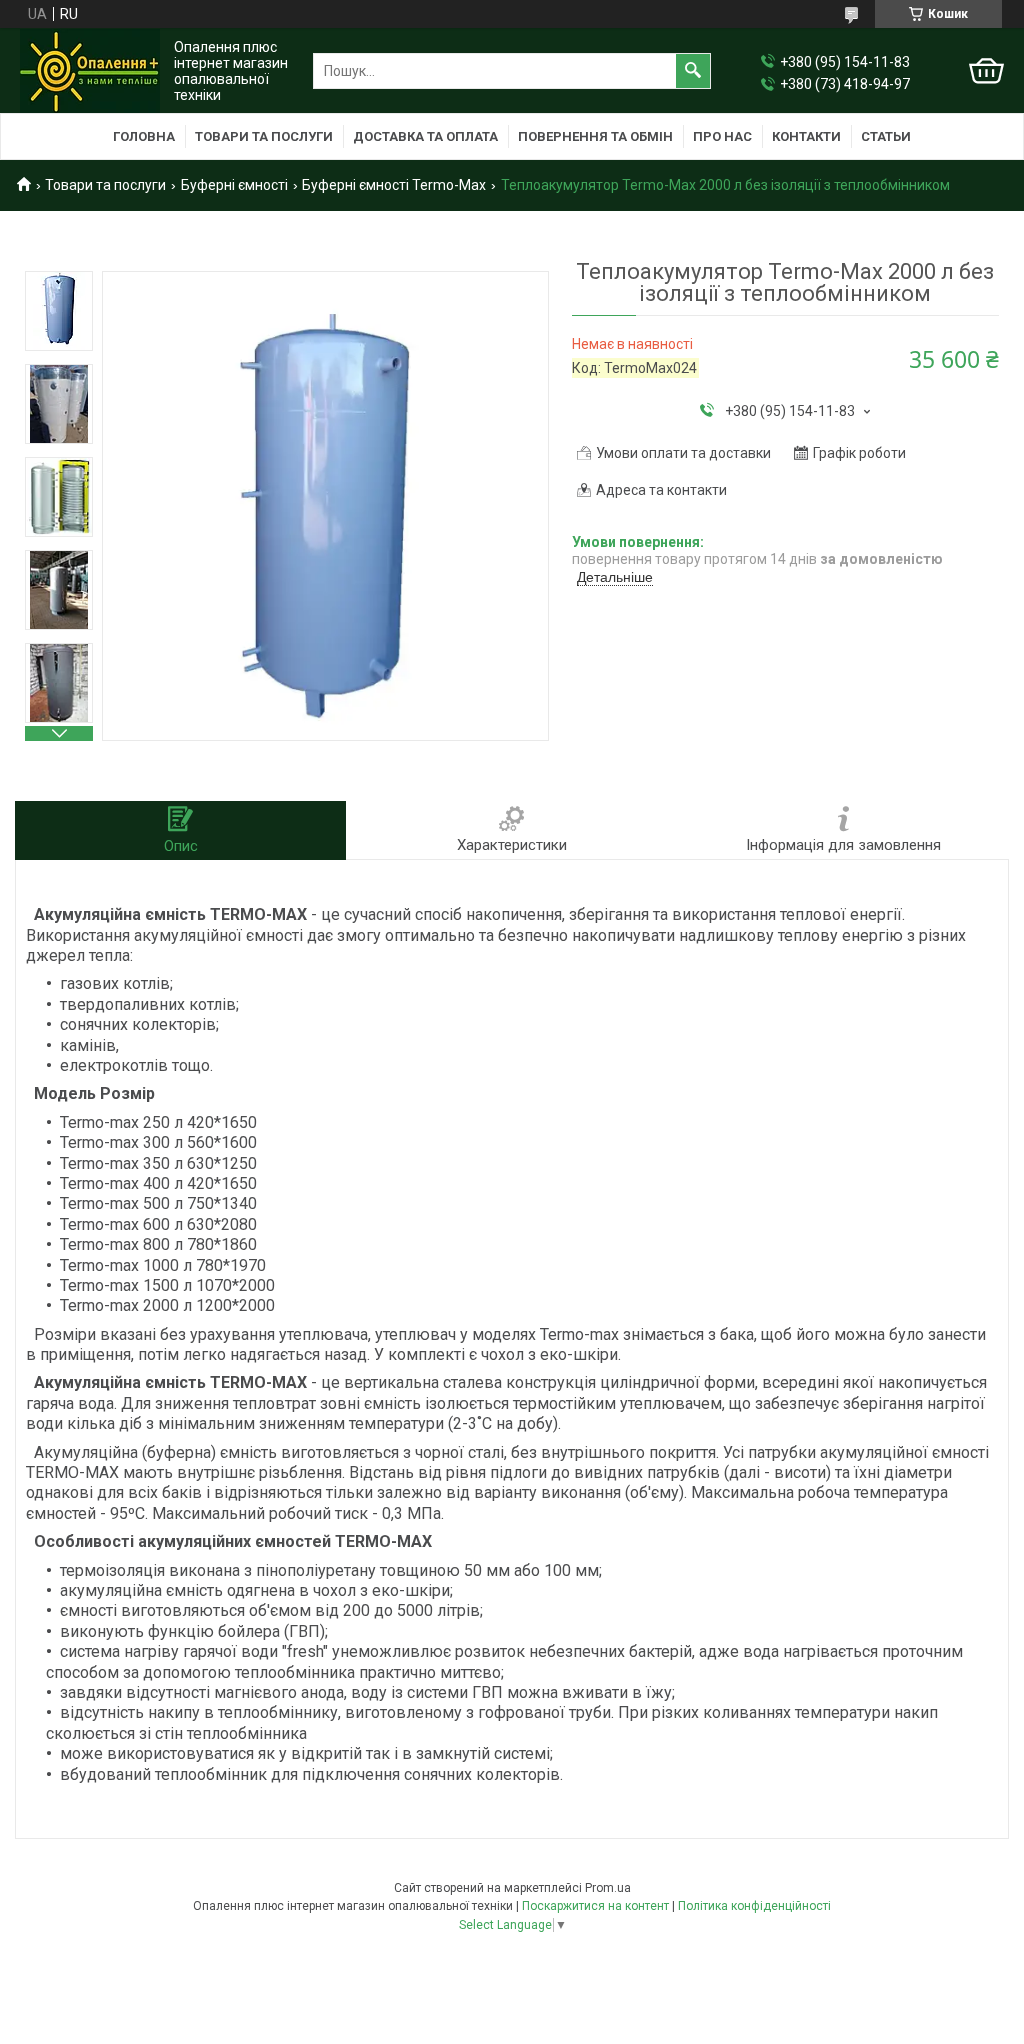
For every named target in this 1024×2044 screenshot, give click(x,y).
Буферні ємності (234, 185)
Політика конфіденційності (754, 1906)
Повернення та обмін (595, 136)
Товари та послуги (264, 136)
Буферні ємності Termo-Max (394, 185)
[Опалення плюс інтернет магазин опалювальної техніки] (90, 71)
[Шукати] (693, 71)
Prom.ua (608, 1888)
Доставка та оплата (425, 136)
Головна (144, 136)
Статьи (886, 136)
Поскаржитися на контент (595, 1906)
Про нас (722, 136)
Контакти (806, 136)
